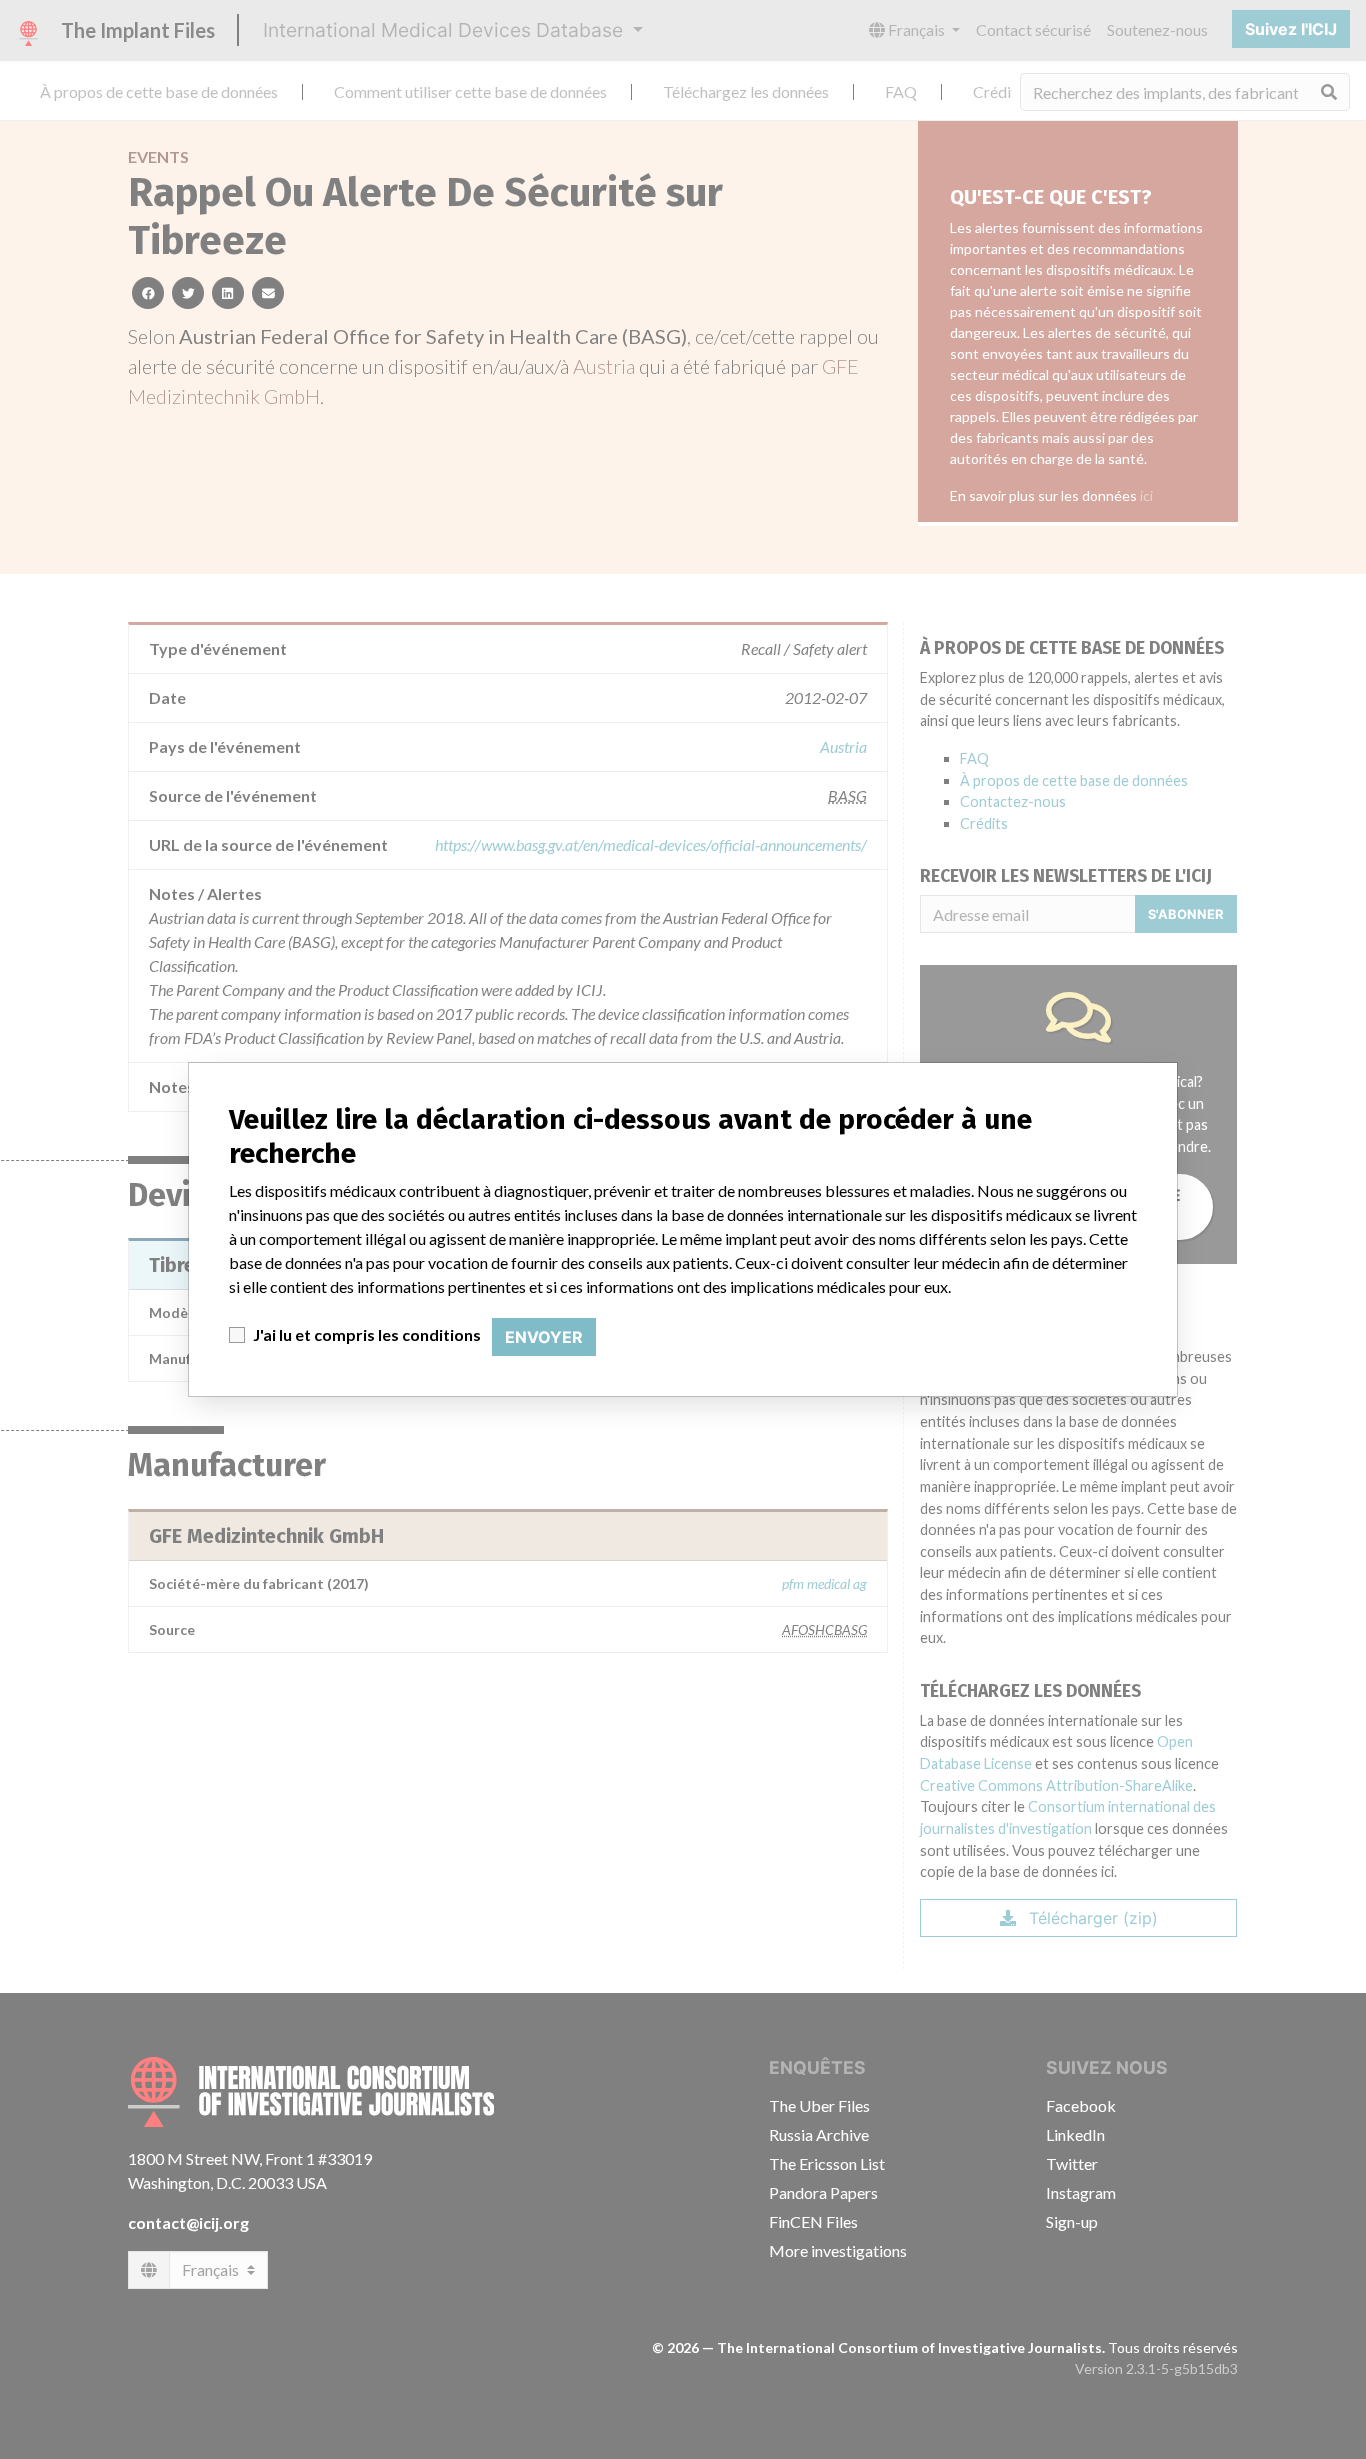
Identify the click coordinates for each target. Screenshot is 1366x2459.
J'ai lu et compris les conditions (367, 1334)
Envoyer (544, 1337)
